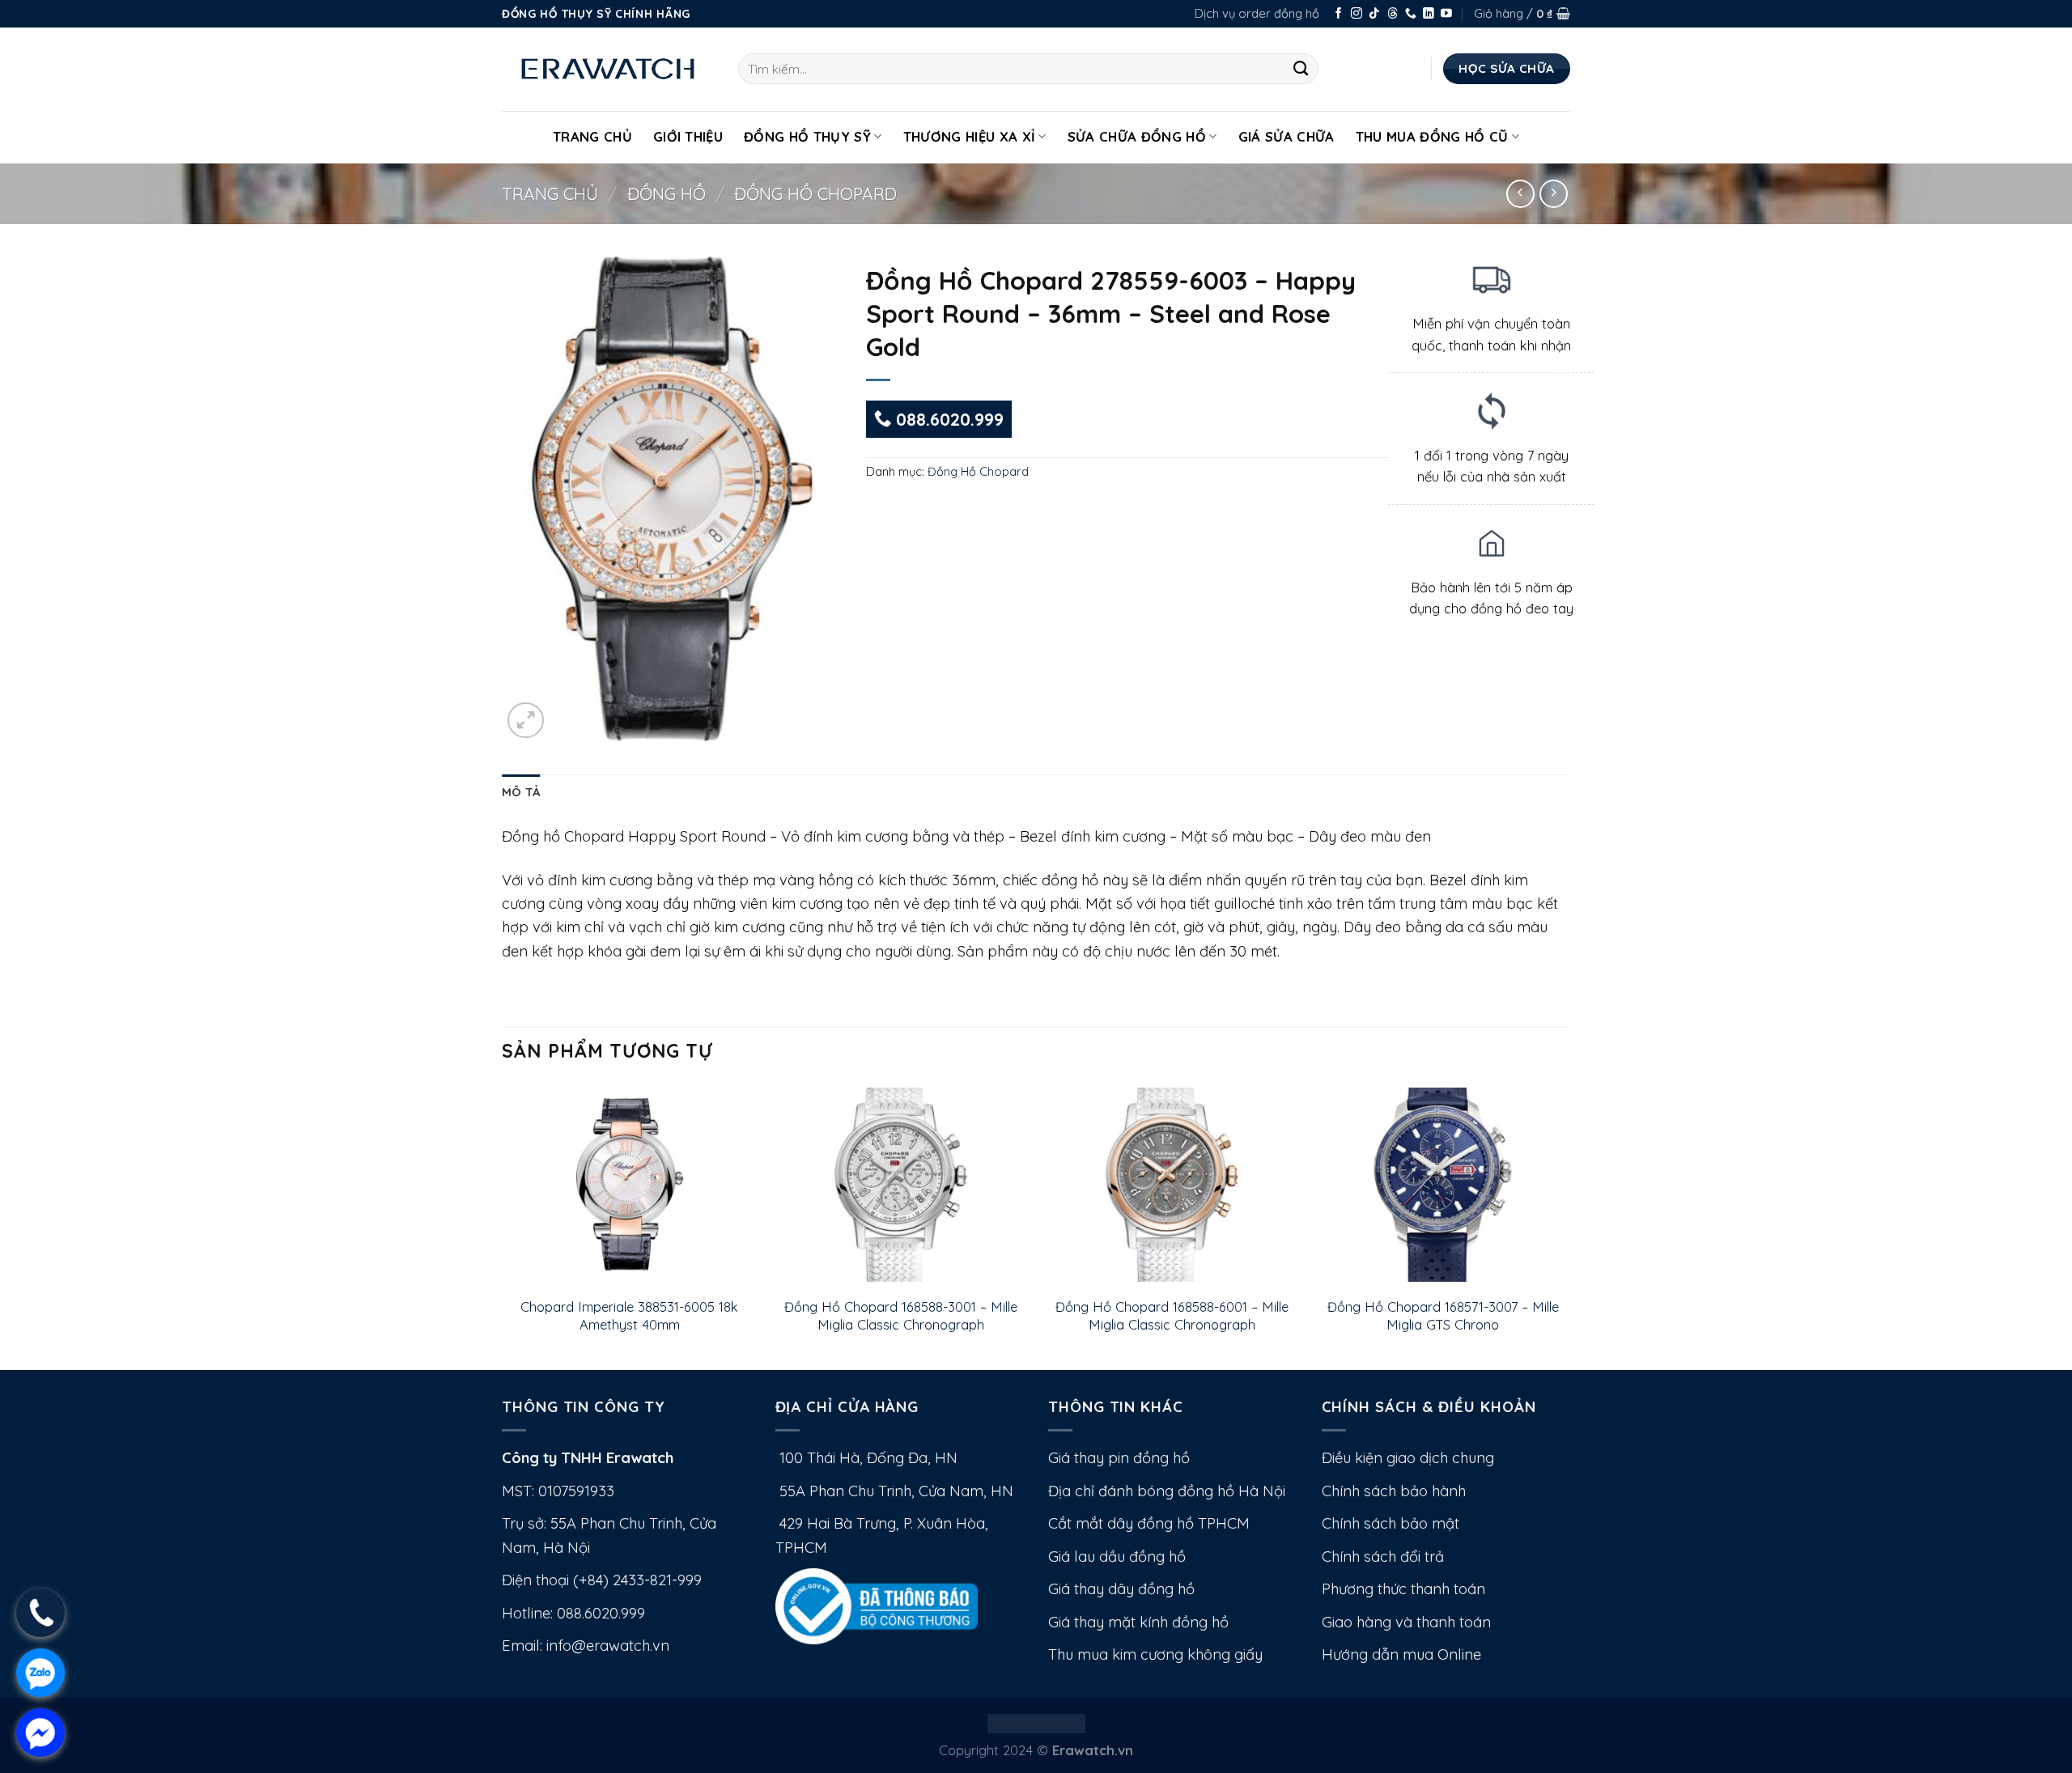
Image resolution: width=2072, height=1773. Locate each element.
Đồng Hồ (667, 193)
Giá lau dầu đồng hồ (1117, 1557)
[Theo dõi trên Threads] (1393, 14)
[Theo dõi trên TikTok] (1374, 14)
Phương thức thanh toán (1403, 1589)
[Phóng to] (526, 721)
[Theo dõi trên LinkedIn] (1429, 14)
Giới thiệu (688, 136)
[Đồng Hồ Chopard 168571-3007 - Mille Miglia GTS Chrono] (1443, 1185)
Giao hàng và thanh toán (1406, 1622)
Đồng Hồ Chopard (815, 193)
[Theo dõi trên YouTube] (1446, 14)
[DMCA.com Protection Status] (1036, 1722)
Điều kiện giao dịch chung (1408, 1458)
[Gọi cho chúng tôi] (1411, 14)
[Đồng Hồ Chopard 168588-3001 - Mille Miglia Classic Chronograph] (900, 1185)
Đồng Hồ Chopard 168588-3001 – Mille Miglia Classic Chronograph (901, 1315)
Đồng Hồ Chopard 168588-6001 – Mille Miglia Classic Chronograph (1172, 1315)
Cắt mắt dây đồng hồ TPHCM (1149, 1523)
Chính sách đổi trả (1383, 1557)
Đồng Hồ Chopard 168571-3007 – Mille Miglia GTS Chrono (1443, 1315)
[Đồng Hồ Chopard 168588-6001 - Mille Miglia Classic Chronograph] (1172, 1185)
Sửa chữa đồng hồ (1137, 136)
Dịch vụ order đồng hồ (1257, 13)
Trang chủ (550, 193)
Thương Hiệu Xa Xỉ (970, 136)
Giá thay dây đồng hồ (1121, 1589)
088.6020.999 (947, 419)
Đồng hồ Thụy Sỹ (807, 136)
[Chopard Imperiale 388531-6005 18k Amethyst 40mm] (629, 1185)
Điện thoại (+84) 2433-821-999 (602, 1580)
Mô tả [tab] (521, 792)
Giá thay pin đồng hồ (1119, 1458)
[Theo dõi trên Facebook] (1339, 14)
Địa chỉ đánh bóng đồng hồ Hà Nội (1167, 1491)
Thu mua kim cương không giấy (1155, 1654)
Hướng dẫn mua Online (1401, 1654)
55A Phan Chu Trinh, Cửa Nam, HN (894, 1491)
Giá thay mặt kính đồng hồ (1138, 1622)
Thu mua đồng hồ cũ (1432, 136)
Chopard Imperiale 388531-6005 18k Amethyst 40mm (629, 1315)
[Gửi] (1301, 69)
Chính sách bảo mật (1391, 1523)
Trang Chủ (592, 136)
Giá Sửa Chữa (1287, 136)
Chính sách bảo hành (1394, 1491)
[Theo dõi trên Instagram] (1357, 14)
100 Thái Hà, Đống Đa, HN (866, 1458)
